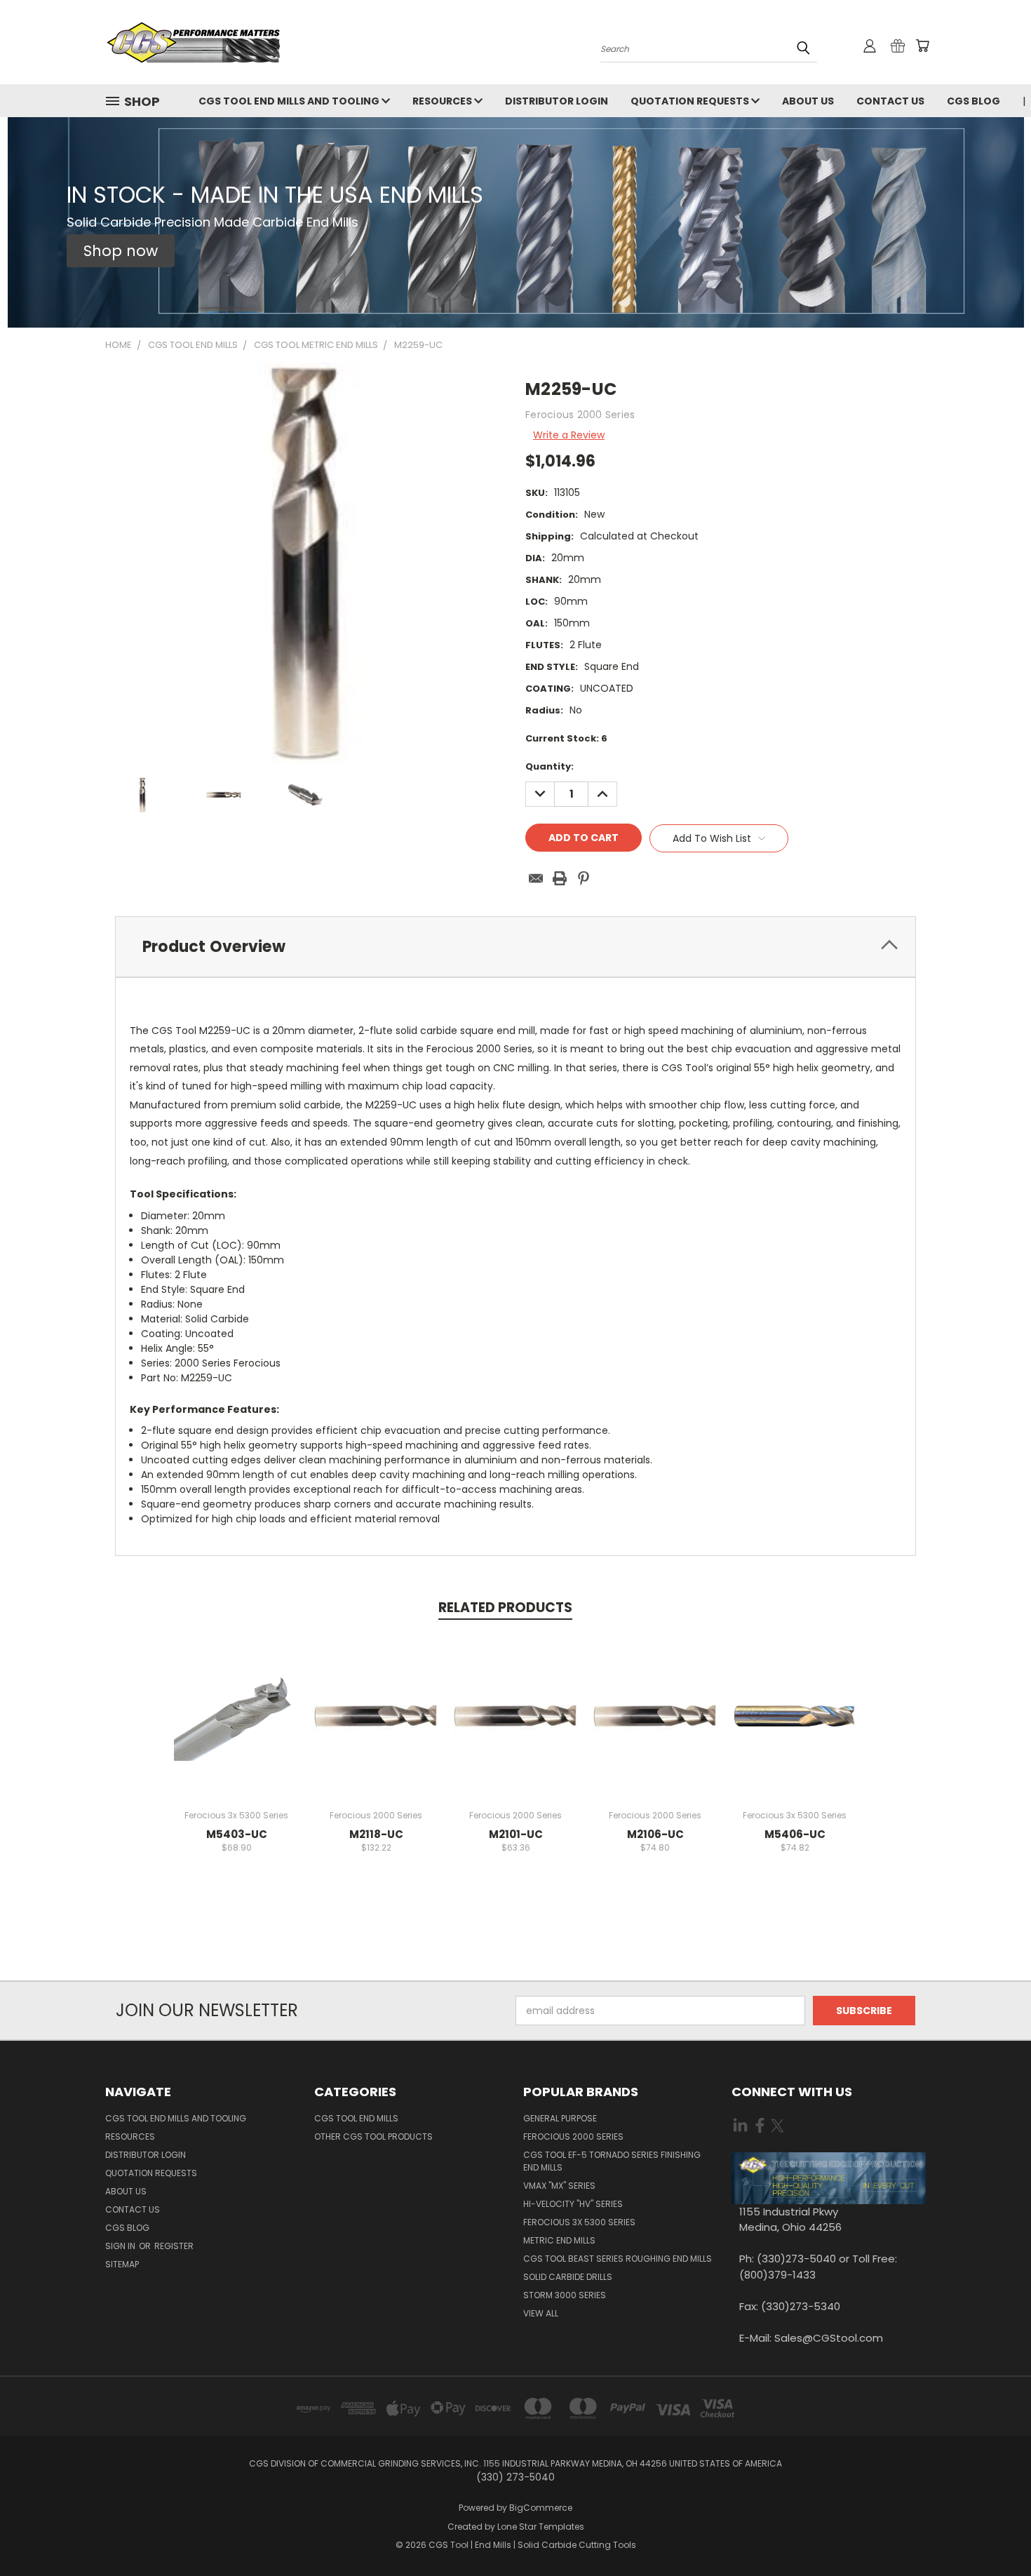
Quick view (236, 1701)
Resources (443, 101)
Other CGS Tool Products (373, 2136)
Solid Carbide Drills (568, 2277)
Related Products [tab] (505, 1608)
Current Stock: (566, 738)
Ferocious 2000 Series (573, 2136)
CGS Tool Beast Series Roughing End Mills (618, 2259)
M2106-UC (655, 1834)
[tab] (515, 947)
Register (174, 2246)
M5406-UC (795, 1834)
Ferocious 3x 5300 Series (579, 2222)
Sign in (121, 2246)
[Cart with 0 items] (922, 46)
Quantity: (550, 766)
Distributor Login (557, 101)
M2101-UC (516, 1834)
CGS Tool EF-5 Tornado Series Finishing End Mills (612, 2161)
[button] (121, 251)
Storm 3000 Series (565, 2295)
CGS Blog (973, 101)
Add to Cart (237, 1727)
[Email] (536, 878)
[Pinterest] (584, 878)
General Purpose (560, 2118)
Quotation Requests (691, 101)
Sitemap (122, 2264)
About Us (808, 101)
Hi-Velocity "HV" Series (573, 2204)
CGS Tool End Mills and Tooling (290, 101)
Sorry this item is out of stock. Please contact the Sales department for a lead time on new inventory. (795, 1727)
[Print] (560, 878)
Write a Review (569, 435)
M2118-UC (376, 1834)
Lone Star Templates (541, 2527)
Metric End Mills (559, 2240)
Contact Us (890, 101)
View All (541, 2313)
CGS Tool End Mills (356, 2118)
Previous (994, 2532)
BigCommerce (541, 2508)
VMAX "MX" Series (559, 2186)
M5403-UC (237, 1834)
